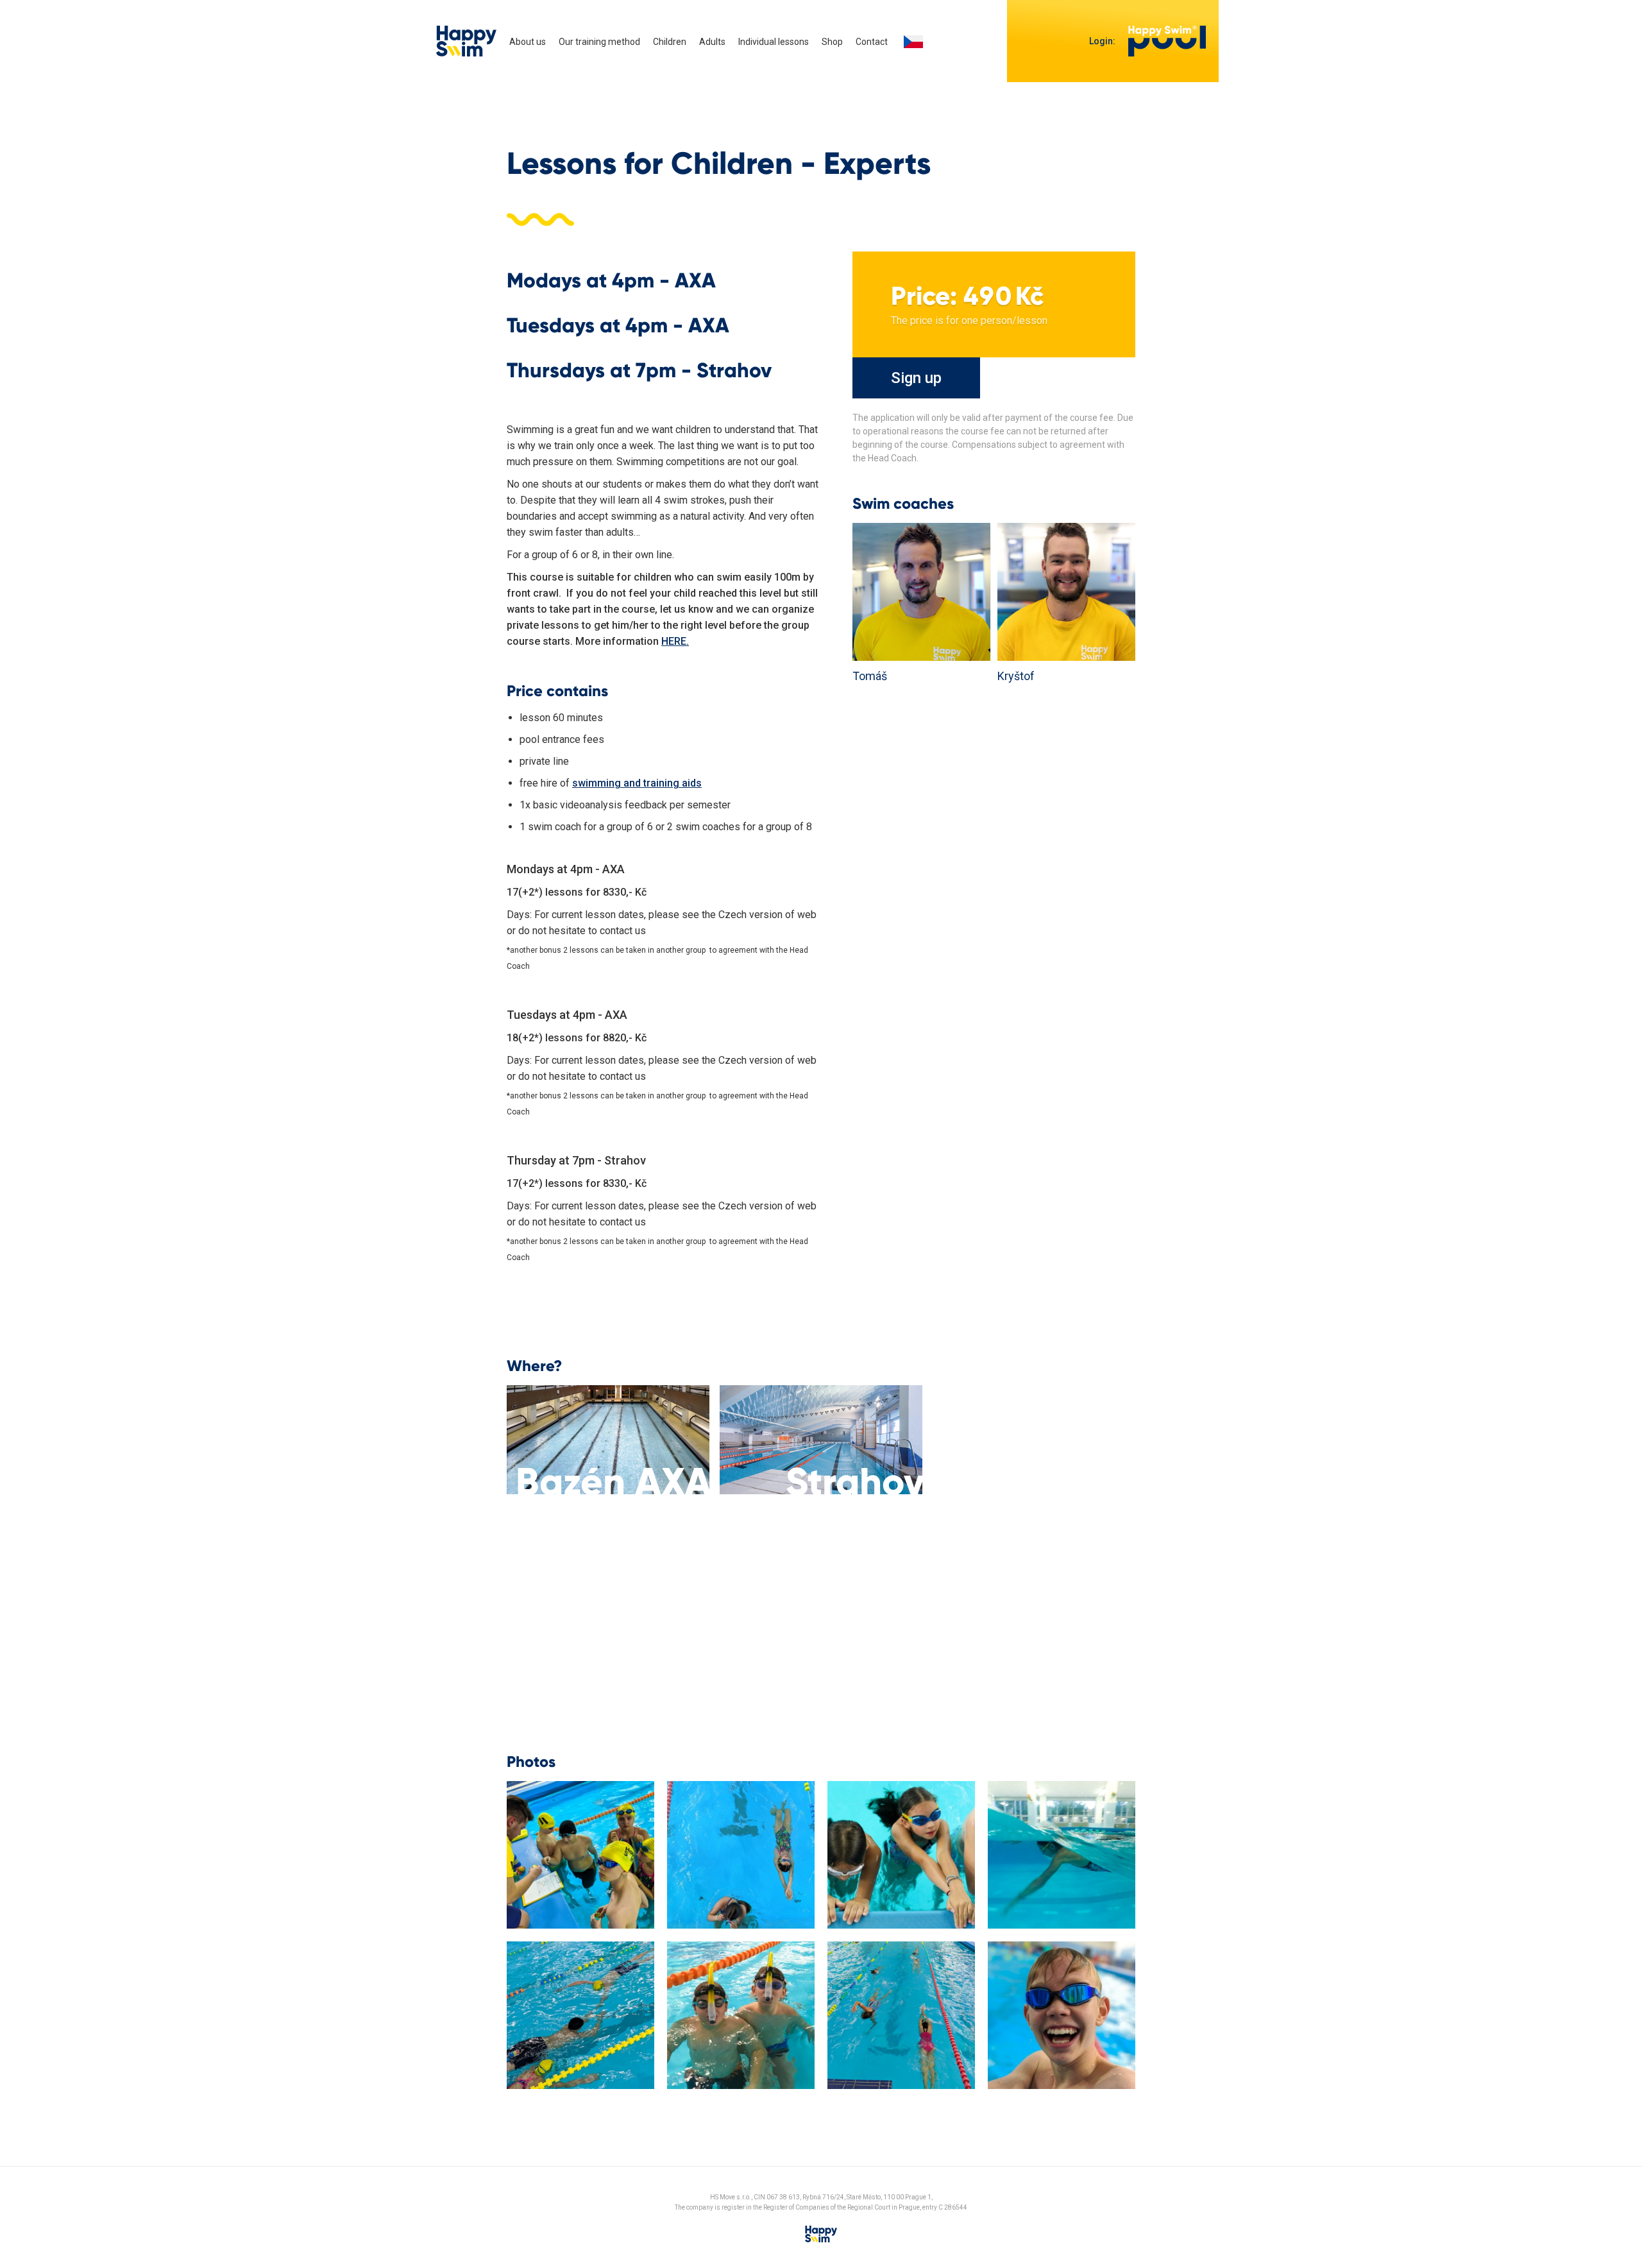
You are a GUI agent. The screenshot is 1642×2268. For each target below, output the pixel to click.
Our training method (599, 42)
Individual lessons (774, 42)
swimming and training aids (637, 783)
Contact (872, 42)
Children (670, 42)
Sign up (916, 378)
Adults (712, 42)
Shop (832, 42)
